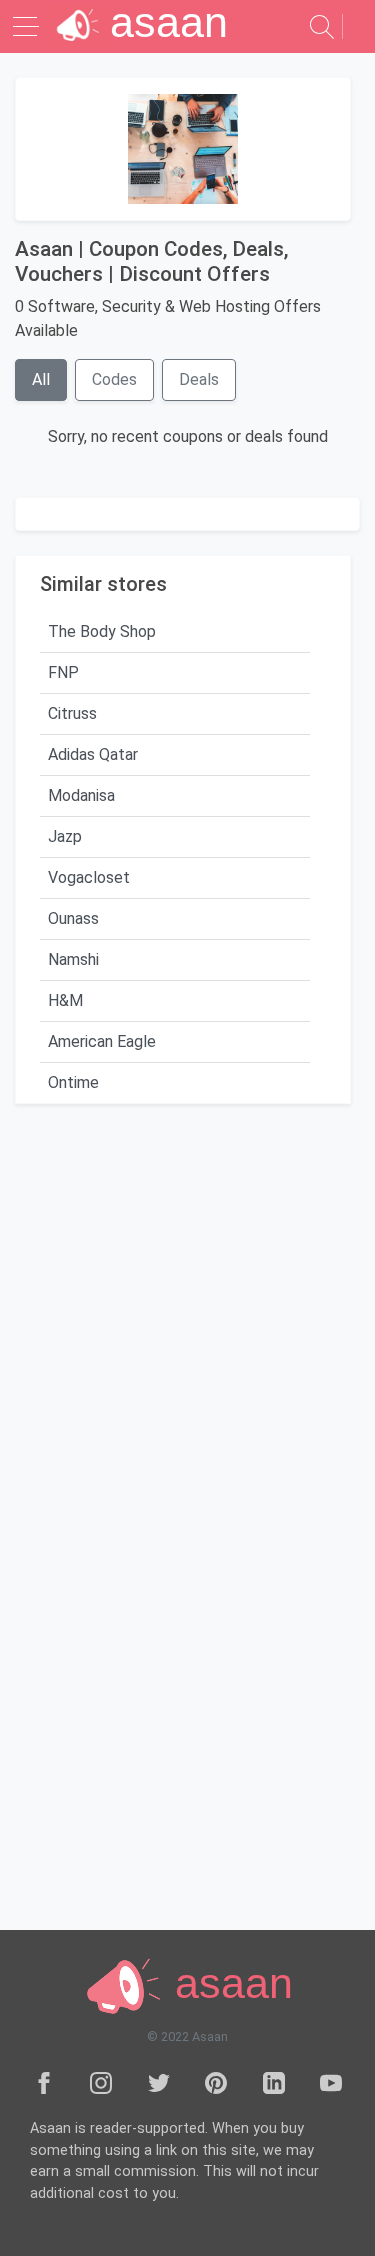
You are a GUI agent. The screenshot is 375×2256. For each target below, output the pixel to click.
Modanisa (81, 795)
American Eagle (102, 1041)
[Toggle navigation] (28, 26)
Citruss (72, 713)
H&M (65, 1000)
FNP (63, 672)
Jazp (65, 836)
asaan (228, 1983)
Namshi (73, 959)
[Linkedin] (274, 2082)
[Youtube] (331, 2082)
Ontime (73, 1082)
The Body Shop (102, 631)
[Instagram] (101, 2082)
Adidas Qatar (93, 754)
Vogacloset (89, 877)
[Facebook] (44, 2082)
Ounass (73, 918)
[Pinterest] (216, 2082)
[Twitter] (159, 2082)
